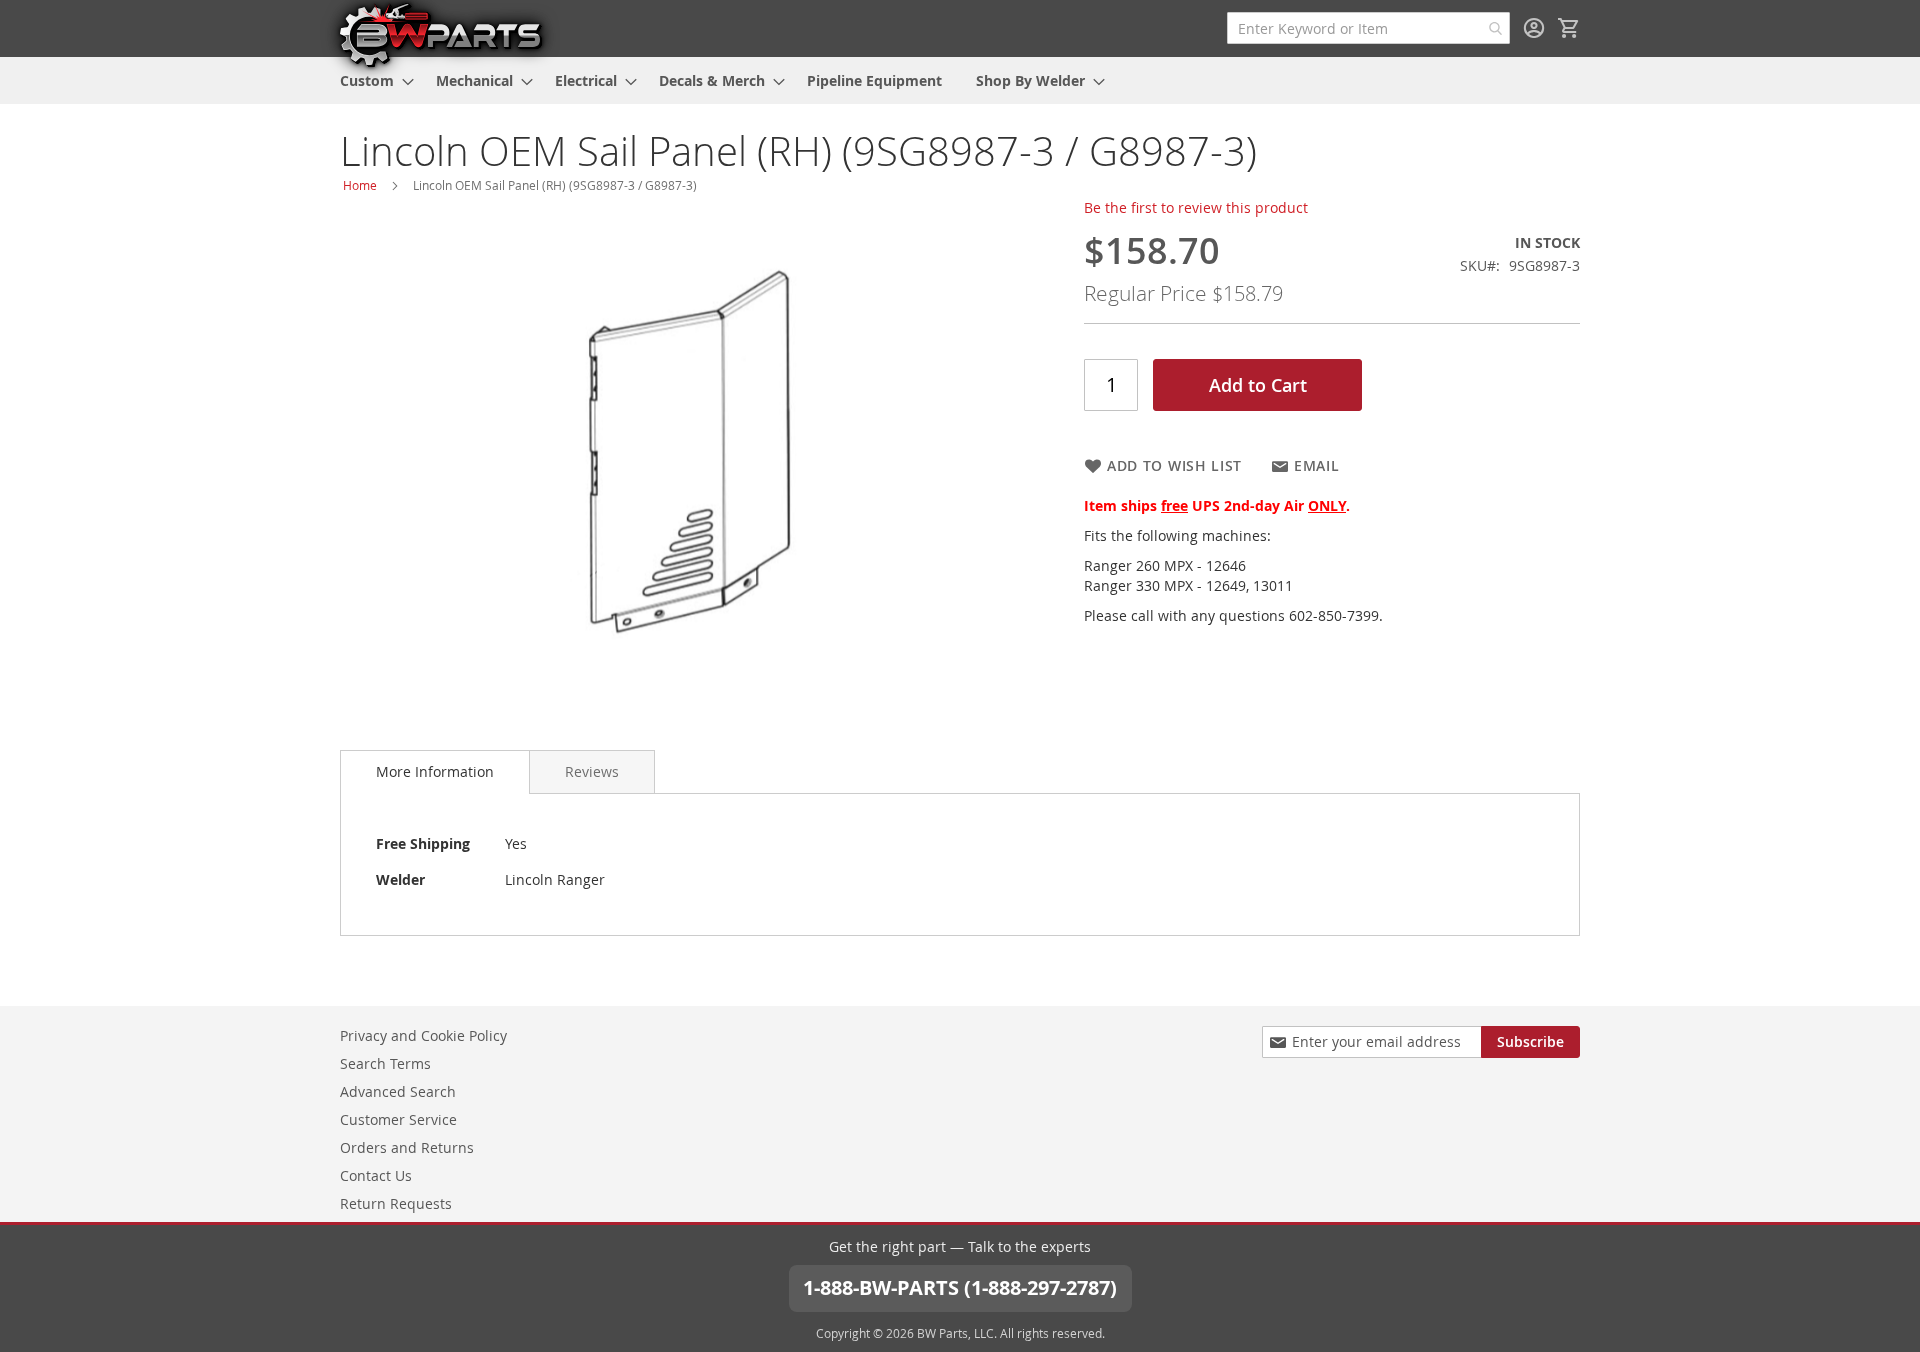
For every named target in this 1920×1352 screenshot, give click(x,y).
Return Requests (396, 1203)
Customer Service (398, 1119)
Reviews (592, 771)
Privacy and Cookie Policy (423, 1035)
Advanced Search (398, 1091)
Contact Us (376, 1175)
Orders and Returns (407, 1147)
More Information (435, 771)
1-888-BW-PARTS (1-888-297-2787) (960, 1287)
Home (360, 185)
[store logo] (440, 34)
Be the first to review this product (1196, 207)
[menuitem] (371, 80)
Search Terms (385, 1063)
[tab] (435, 772)
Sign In (1534, 28)
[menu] (960, 80)
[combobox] (1368, 28)
